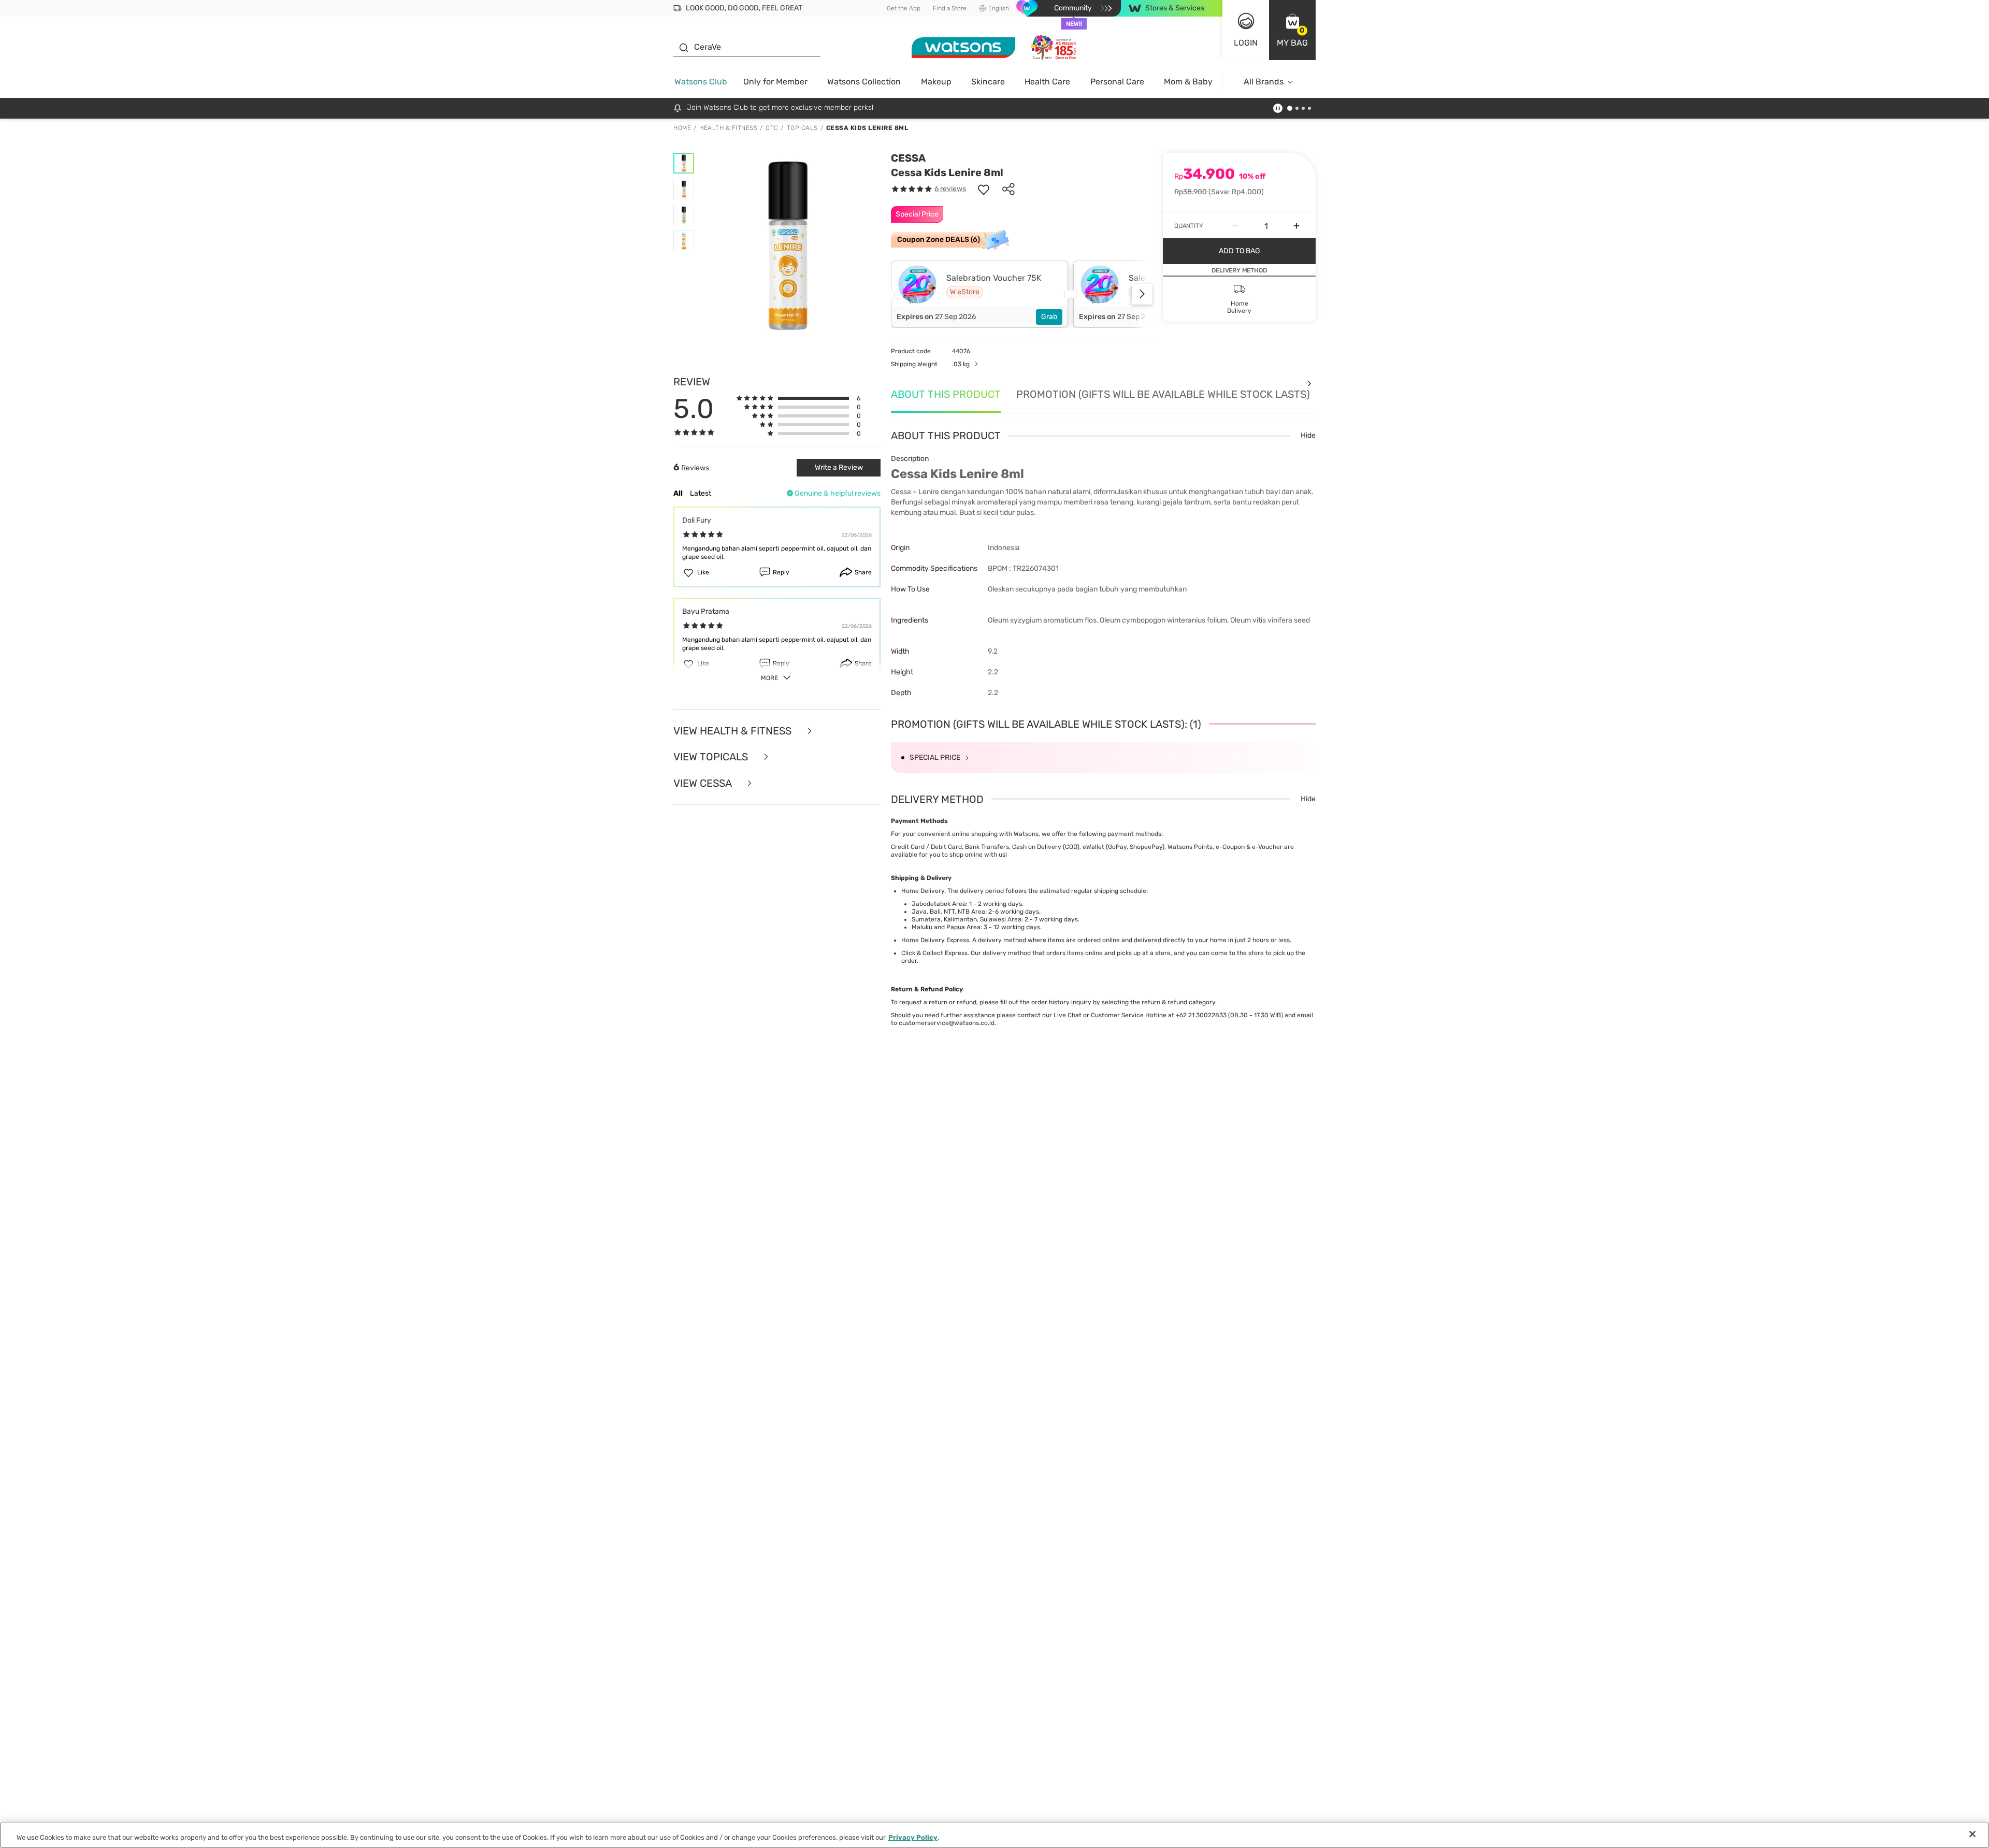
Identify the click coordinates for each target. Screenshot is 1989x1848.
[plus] (1296, 226)
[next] (1142, 294)
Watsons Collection (864, 82)
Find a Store (950, 8)
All (678, 493)
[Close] (1972, 1834)
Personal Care (1117, 82)
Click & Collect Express (934, 953)
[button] (1292, 30)
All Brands (1264, 82)
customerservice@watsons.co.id (947, 1023)
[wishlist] (984, 189)
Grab (1049, 317)
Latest (701, 493)
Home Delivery (923, 891)
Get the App (904, 8)
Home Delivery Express (935, 940)
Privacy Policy (913, 1837)
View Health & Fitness (734, 731)
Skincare (988, 82)
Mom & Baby (1188, 82)
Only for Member (775, 82)
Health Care (1047, 82)
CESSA (908, 158)
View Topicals (712, 757)
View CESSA (704, 783)
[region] (994, 1835)
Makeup (936, 82)
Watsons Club (701, 82)
